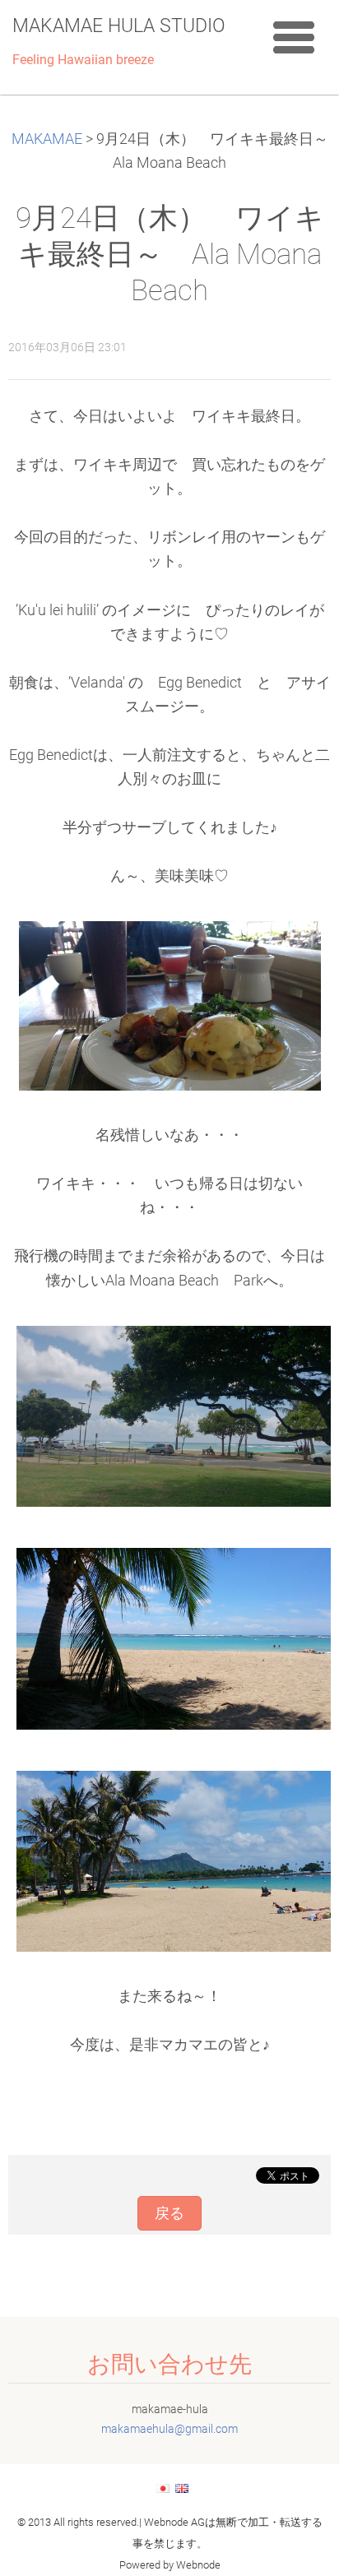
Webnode (198, 2565)
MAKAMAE (47, 139)
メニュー (294, 37)
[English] (182, 2488)
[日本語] (163, 2488)
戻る (169, 2213)
